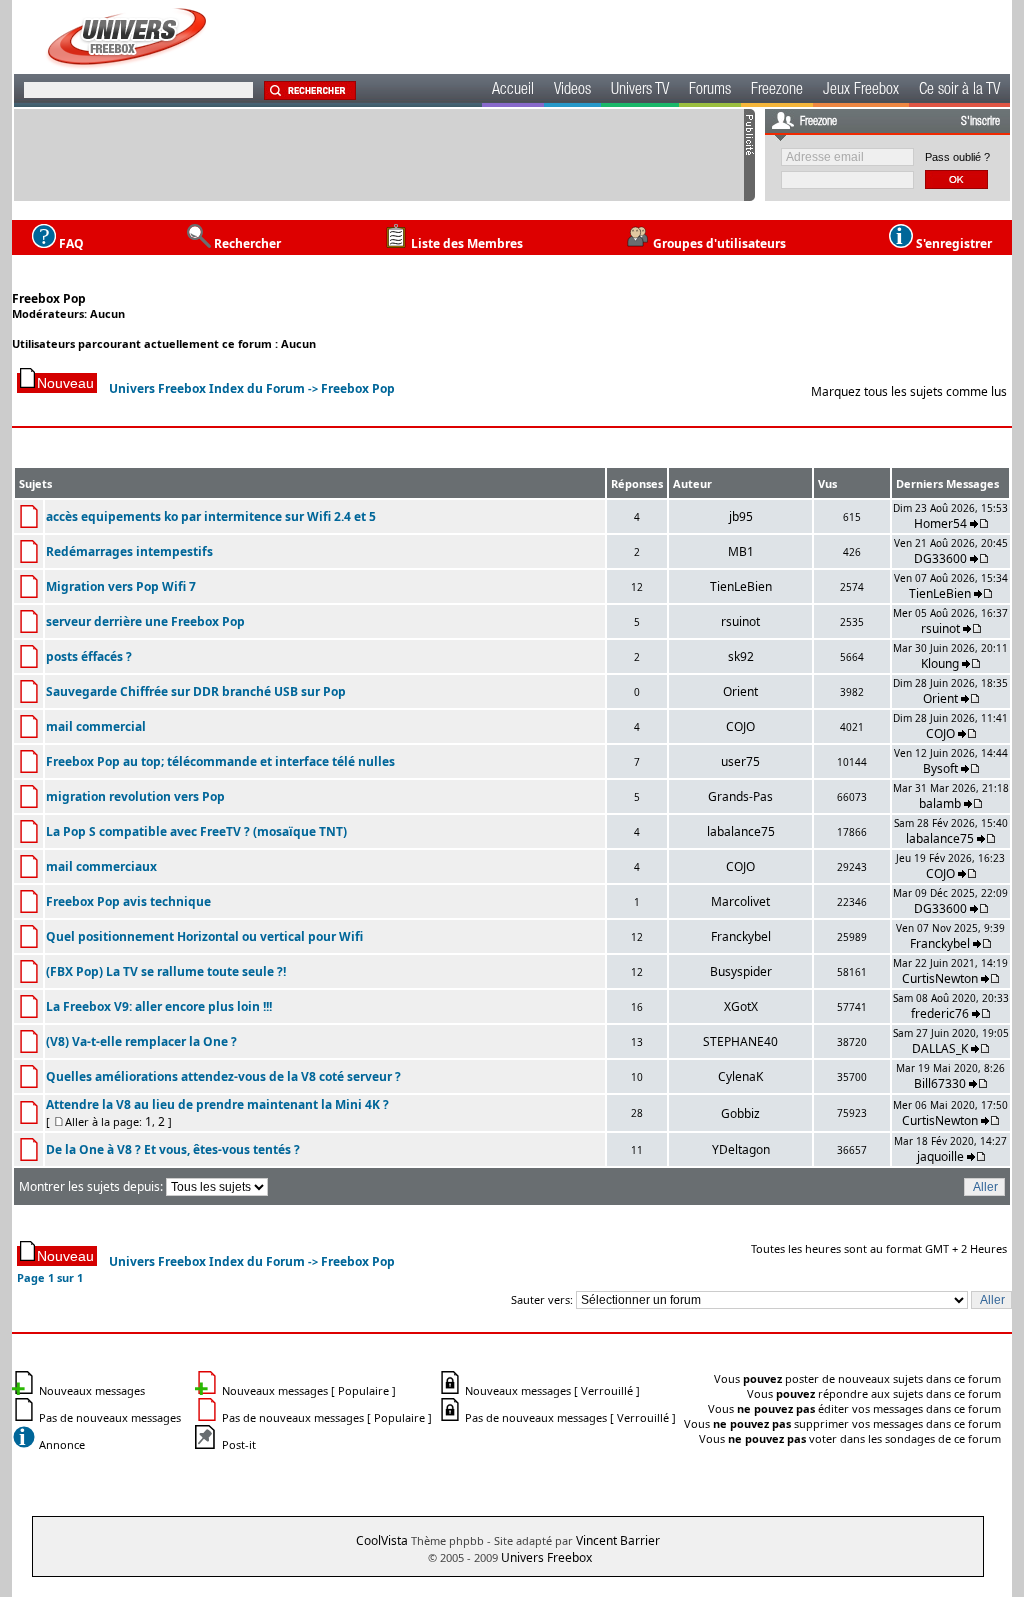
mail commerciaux (101, 866)
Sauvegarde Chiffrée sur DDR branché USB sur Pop (196, 691)
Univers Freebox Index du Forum (207, 388)
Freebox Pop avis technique (128, 901)
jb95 (741, 516)
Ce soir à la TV (959, 91)
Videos (572, 91)
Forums (710, 91)
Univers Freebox (546, 1557)
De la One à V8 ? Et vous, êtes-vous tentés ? (173, 1149)
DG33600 (940, 558)
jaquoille (940, 1156)
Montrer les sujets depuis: (92, 1186)
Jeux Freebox (861, 91)
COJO (740, 726)
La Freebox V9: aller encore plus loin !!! (159, 1006)
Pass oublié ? (957, 157)
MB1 (741, 551)
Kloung (941, 663)
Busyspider (741, 971)
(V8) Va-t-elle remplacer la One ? (141, 1041)
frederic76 (940, 1013)
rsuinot (740, 621)
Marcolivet (740, 901)
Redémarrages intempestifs (129, 551)
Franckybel (741, 936)
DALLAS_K (940, 1048)
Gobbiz (740, 1113)
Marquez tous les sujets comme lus (909, 391)
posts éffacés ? (89, 656)
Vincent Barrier (618, 1540)
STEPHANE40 (740, 1041)
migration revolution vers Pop (135, 796)
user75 (740, 761)
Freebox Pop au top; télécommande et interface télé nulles (220, 761)
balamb (940, 803)
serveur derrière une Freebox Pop (145, 621)
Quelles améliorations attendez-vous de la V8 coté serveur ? (223, 1076)
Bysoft (940, 768)
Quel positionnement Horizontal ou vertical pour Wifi (204, 936)
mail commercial (96, 726)
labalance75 (741, 831)
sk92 (741, 656)
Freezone (777, 91)
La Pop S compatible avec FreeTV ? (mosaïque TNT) (196, 831)
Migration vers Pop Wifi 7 (121, 586)
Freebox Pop (49, 298)
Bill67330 (940, 1083)
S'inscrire (980, 122)
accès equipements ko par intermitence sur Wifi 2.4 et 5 (211, 516)
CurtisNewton (940, 978)
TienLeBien (741, 586)
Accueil (513, 91)
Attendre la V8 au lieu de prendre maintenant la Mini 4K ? (217, 1104)
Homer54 (940, 523)
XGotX (741, 1006)
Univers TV (640, 91)
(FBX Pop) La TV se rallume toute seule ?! (166, 971)
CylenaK (740, 1076)
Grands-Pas (740, 796)
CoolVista (382, 1540)
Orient (740, 691)
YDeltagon (741, 1149)
